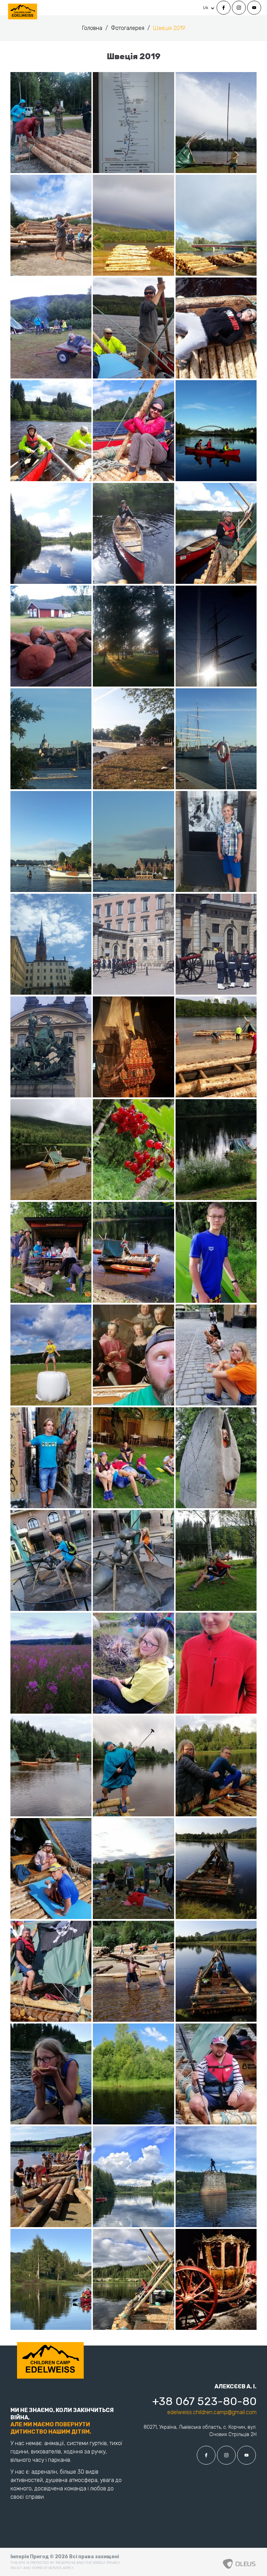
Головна (93, 28)
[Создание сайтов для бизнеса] (239, 2562)
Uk (206, 8)
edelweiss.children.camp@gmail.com (212, 2412)
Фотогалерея (128, 28)
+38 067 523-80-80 (204, 2401)
